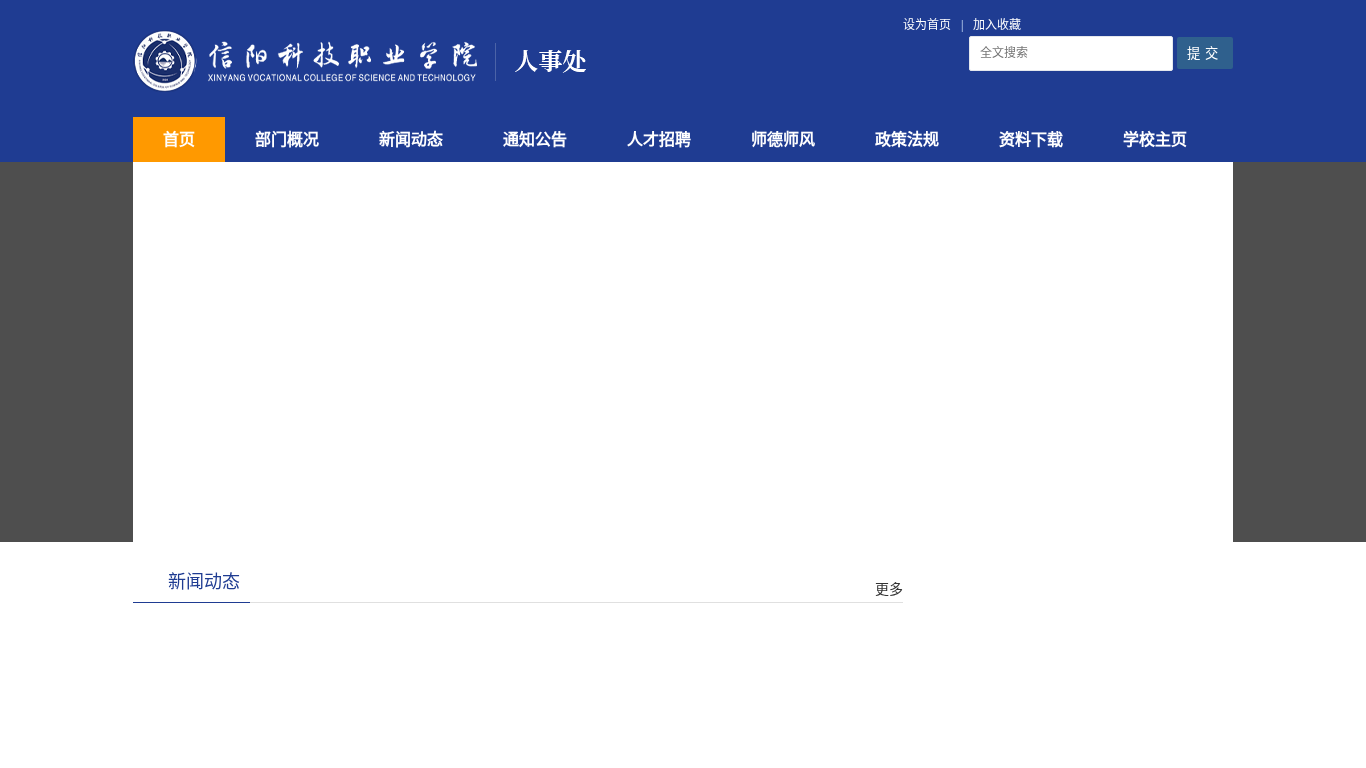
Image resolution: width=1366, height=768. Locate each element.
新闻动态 (411, 139)
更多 (889, 589)
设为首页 (927, 25)
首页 (179, 139)
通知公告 (535, 139)
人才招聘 (659, 139)
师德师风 (783, 139)
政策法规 (907, 139)
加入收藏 (997, 25)
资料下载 (1031, 139)
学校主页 (1155, 139)
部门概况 (287, 139)
